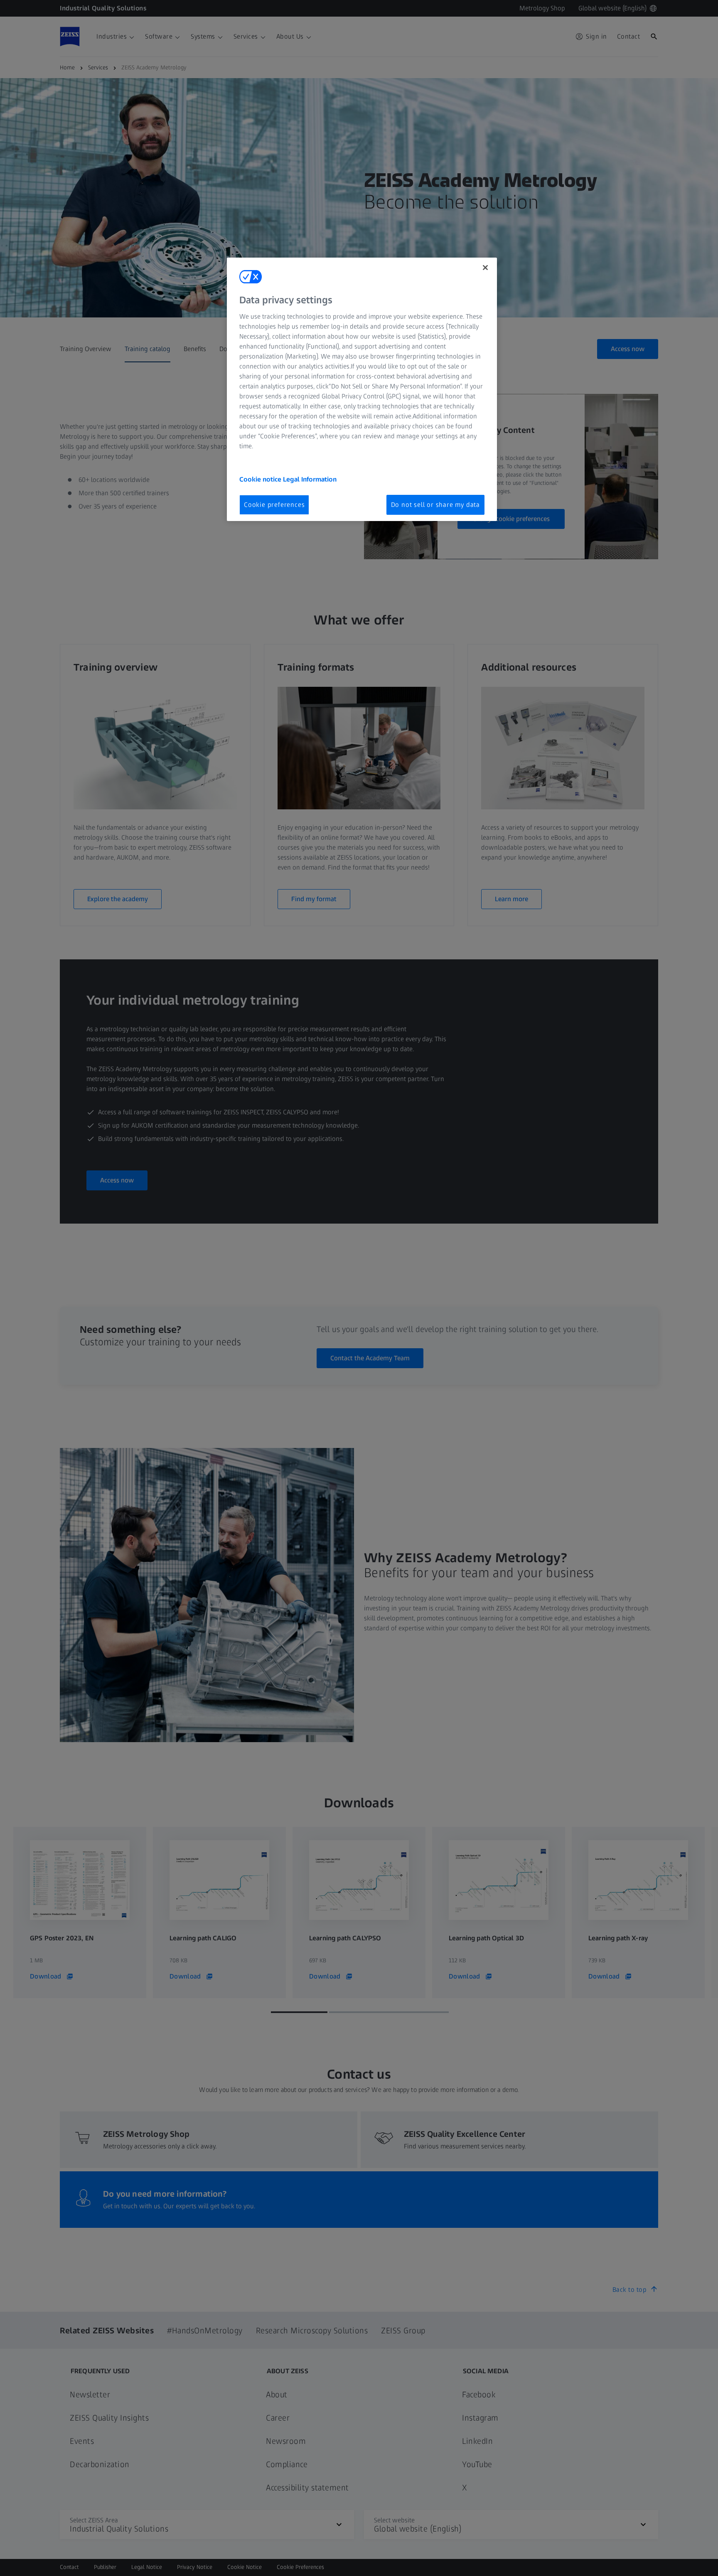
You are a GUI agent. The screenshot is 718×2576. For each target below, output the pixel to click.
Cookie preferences (274, 505)
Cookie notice (261, 479)
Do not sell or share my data (435, 505)
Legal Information (310, 479)
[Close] (485, 268)
